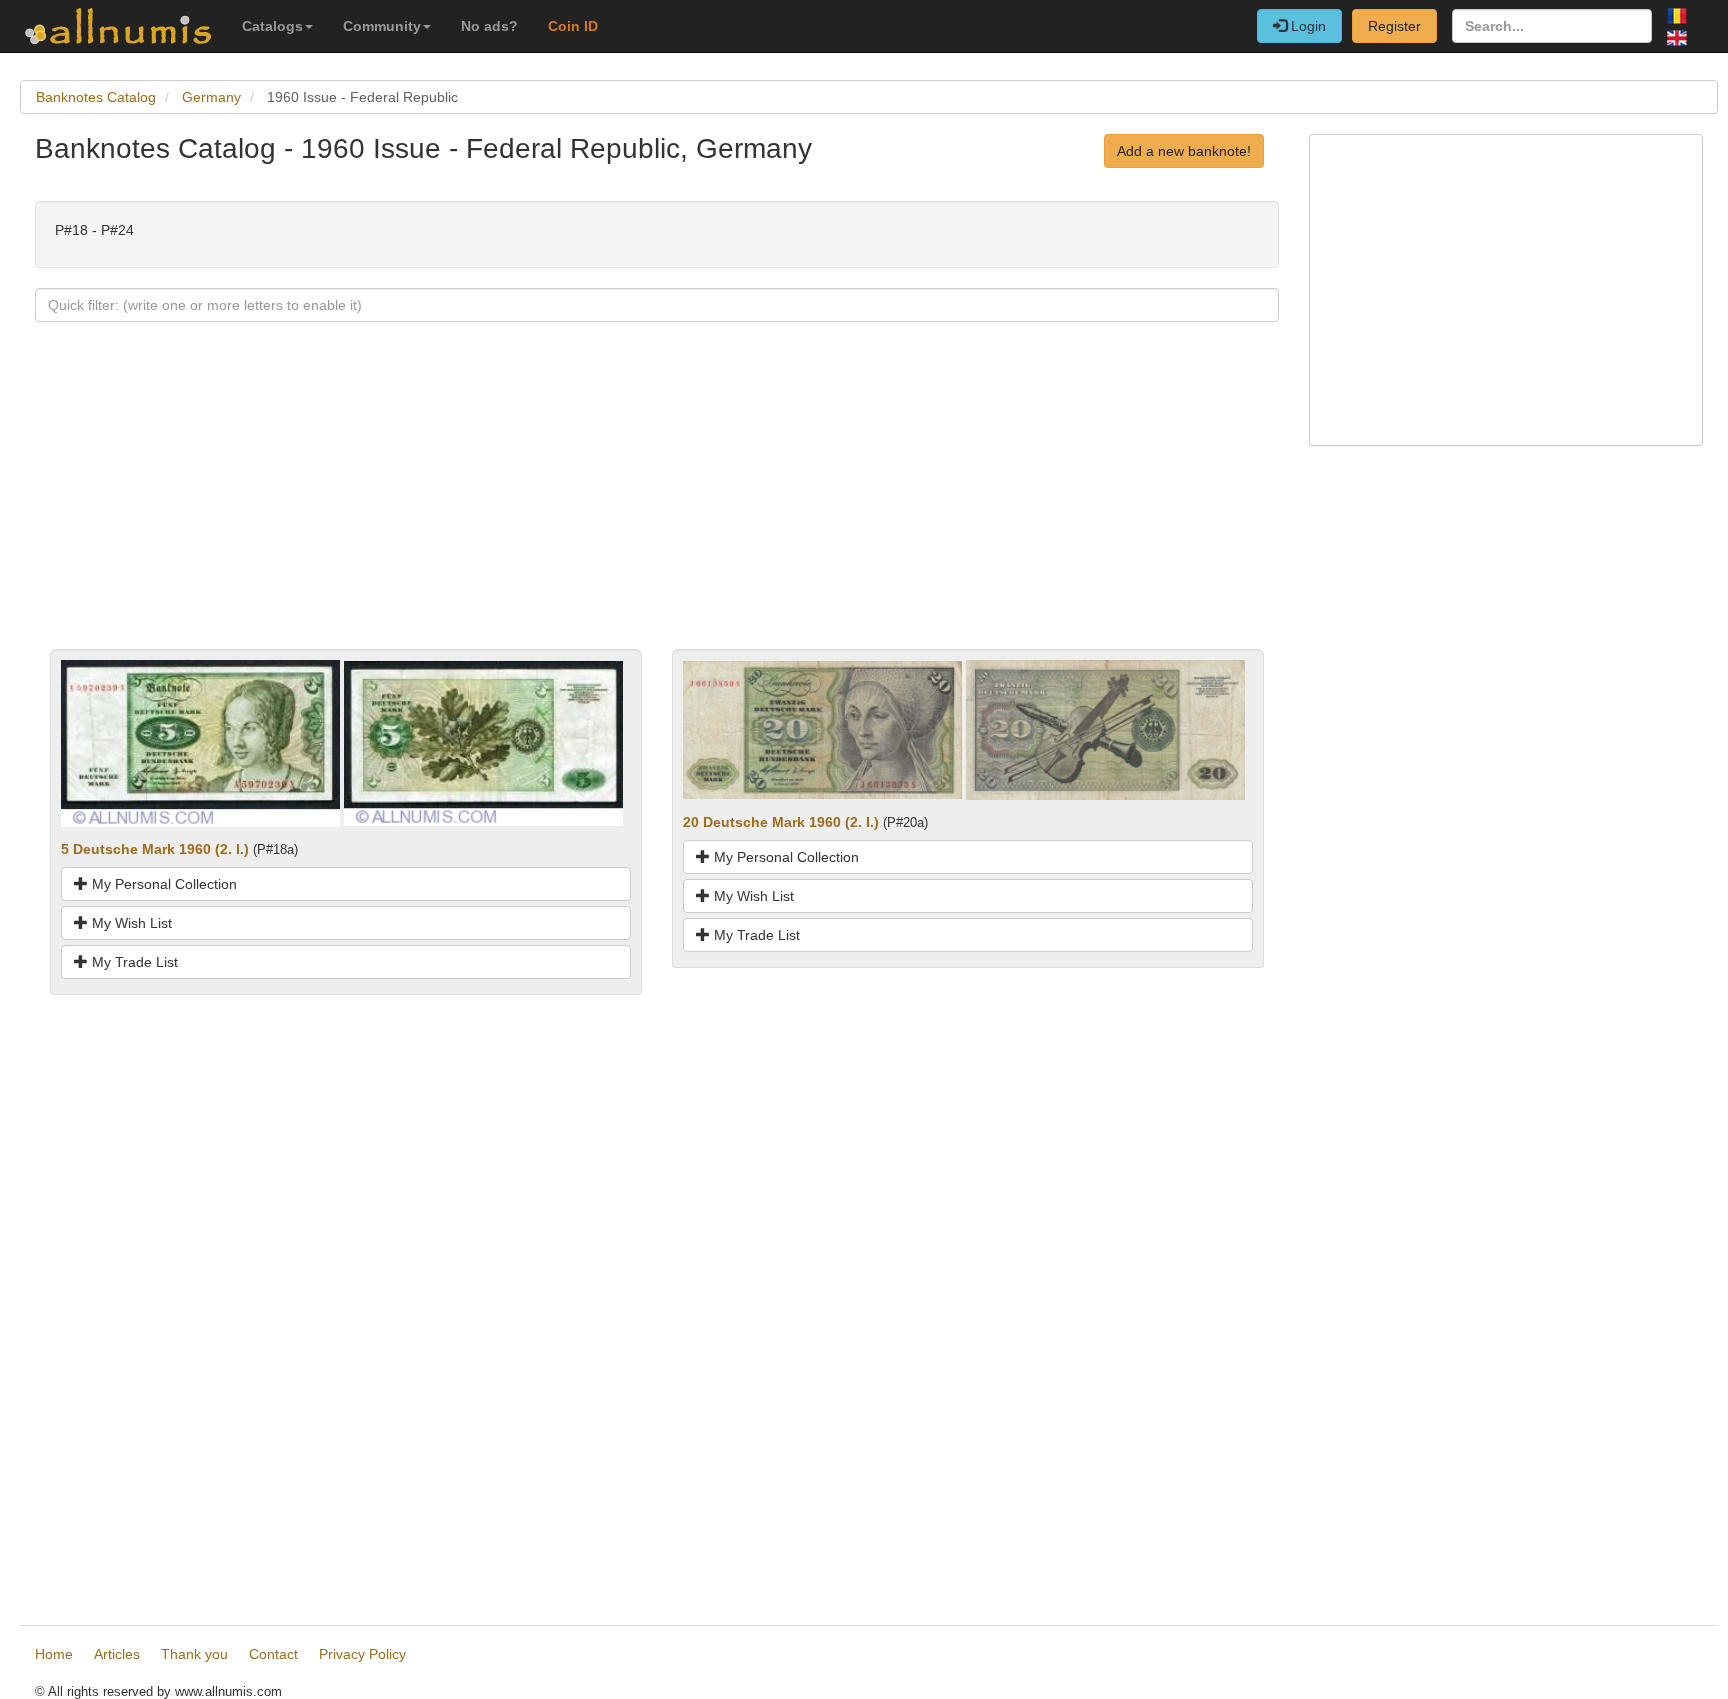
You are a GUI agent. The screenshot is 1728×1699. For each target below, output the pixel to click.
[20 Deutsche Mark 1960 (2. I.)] (822, 729)
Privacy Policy (362, 1654)
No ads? (489, 26)
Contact (273, 1654)
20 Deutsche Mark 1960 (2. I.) (781, 822)
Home (54, 1654)
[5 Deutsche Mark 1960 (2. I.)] (200, 742)
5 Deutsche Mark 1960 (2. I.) (155, 849)
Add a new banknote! (1184, 151)
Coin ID (573, 26)
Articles (117, 1654)
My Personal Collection (162, 884)
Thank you (194, 1654)
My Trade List (133, 962)
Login (1306, 26)
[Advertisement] (635, 509)
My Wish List (130, 923)
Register (1394, 26)
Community (382, 26)
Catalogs (272, 26)
